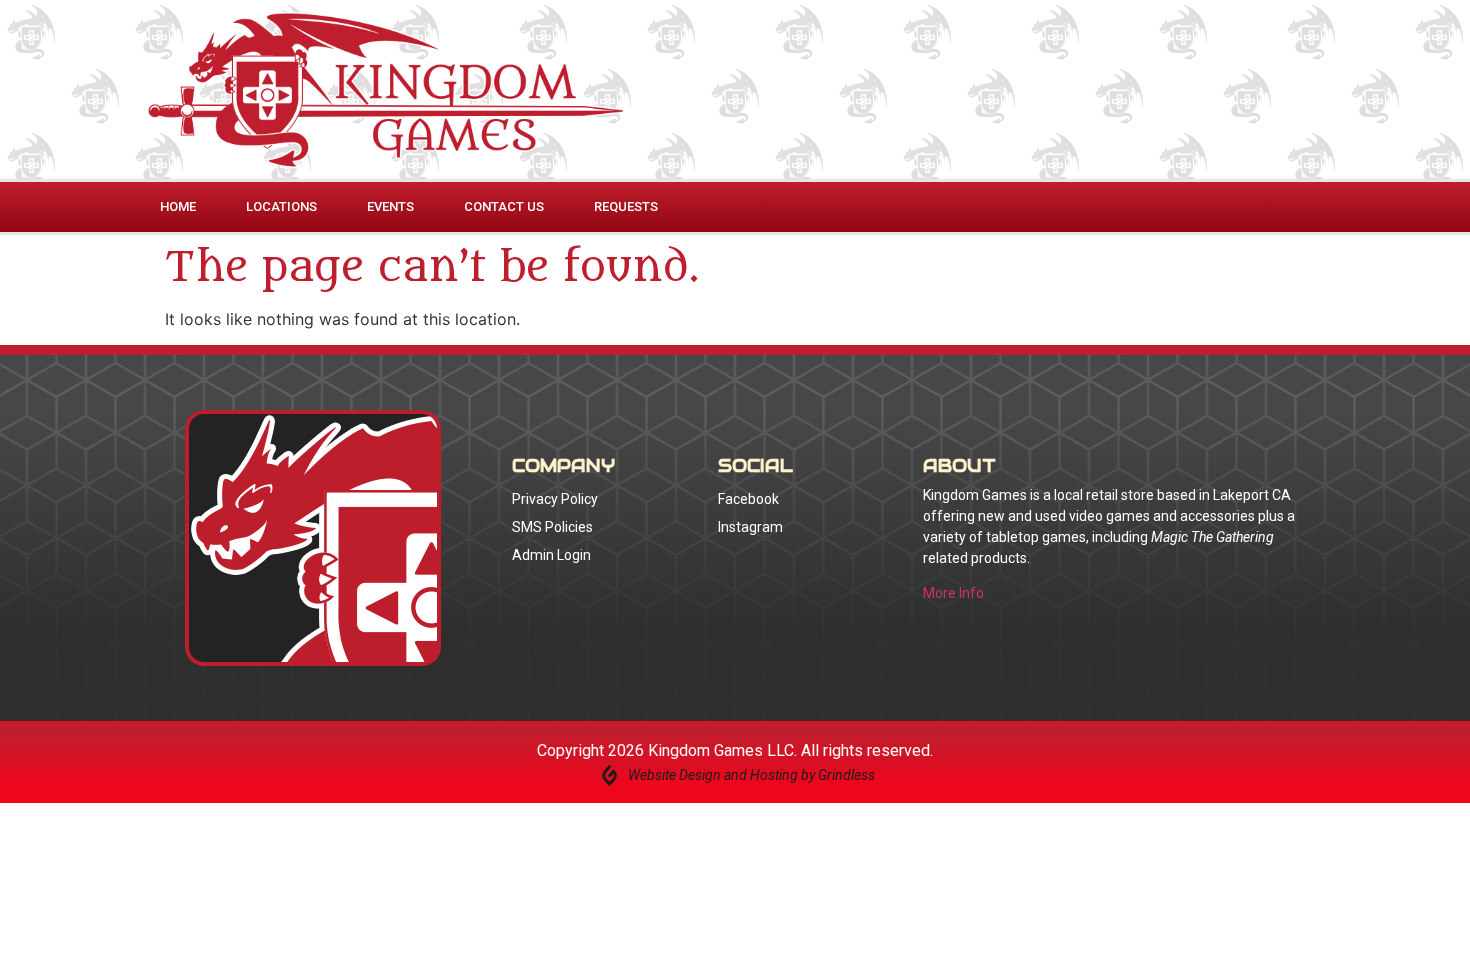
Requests (626, 206)
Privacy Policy (555, 499)
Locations (281, 206)
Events (390, 206)
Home (178, 206)
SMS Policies (552, 527)
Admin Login (551, 555)
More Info (953, 593)
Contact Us (504, 206)
